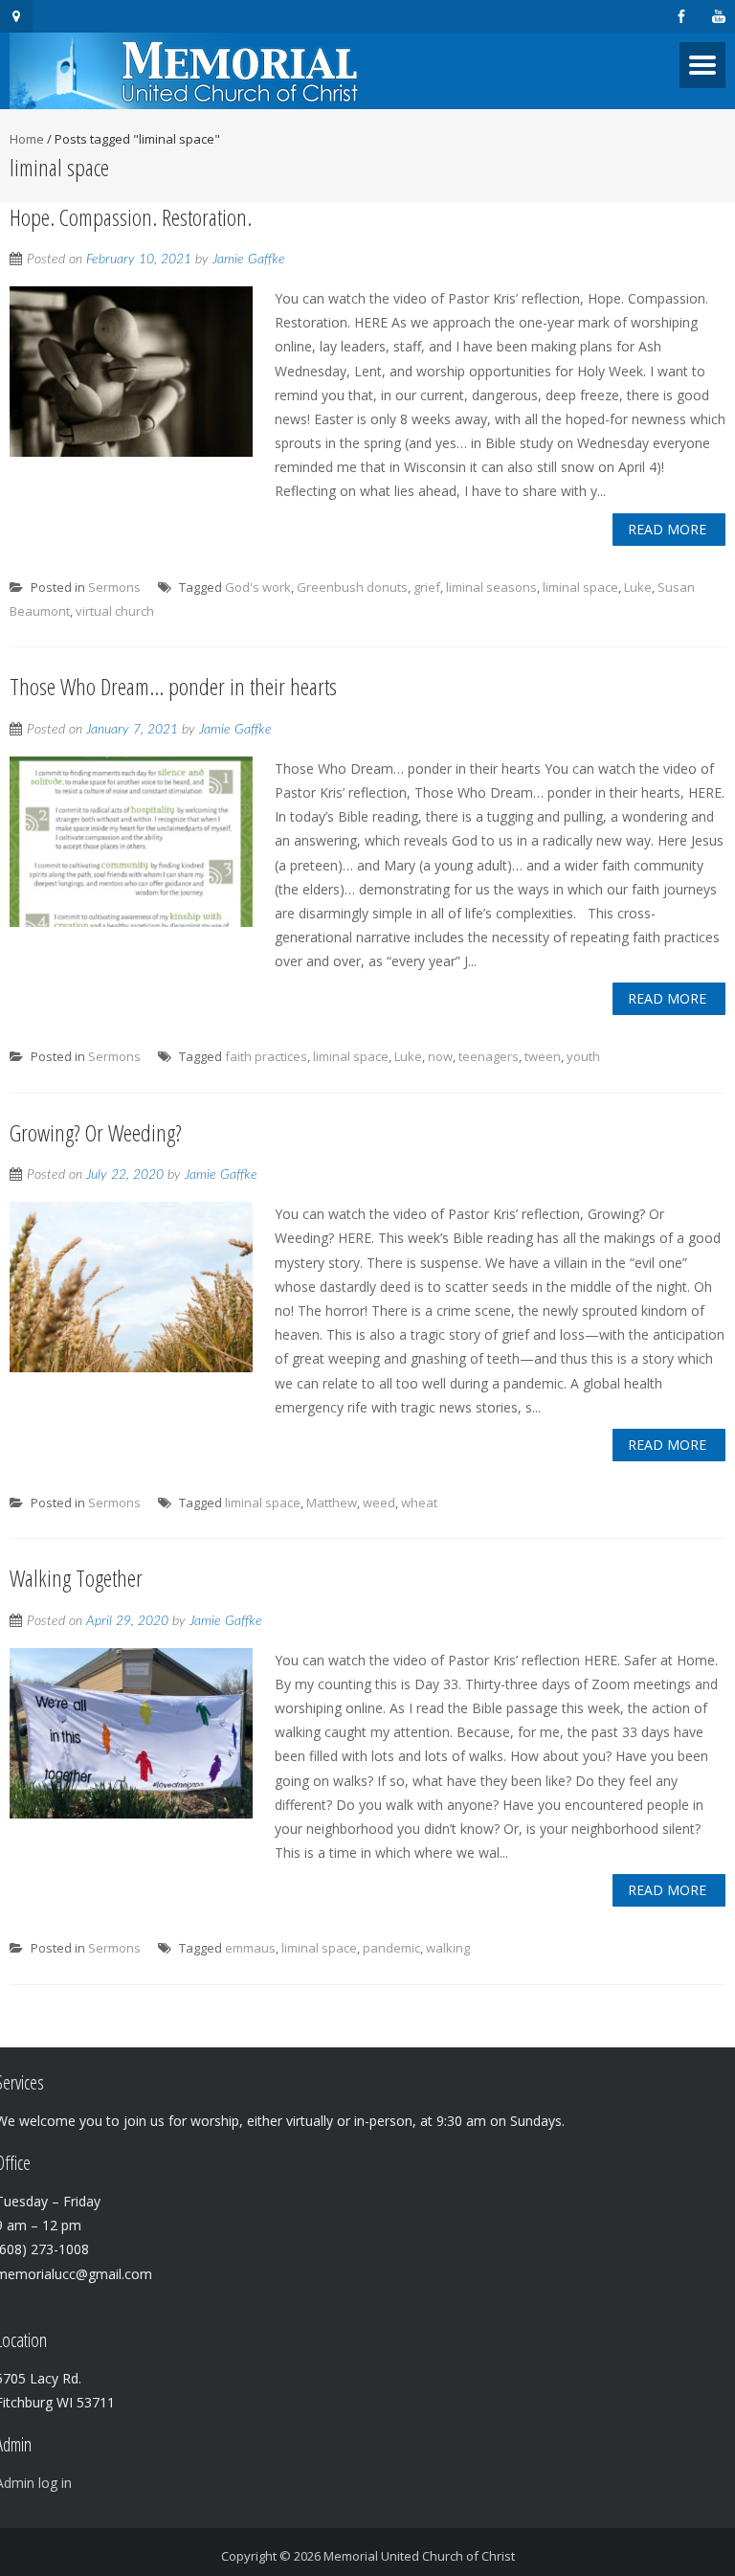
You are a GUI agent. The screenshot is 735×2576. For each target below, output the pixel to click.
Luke (638, 587)
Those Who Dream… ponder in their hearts (173, 686)
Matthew (332, 1503)
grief (427, 587)
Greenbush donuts (352, 587)
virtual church (115, 611)
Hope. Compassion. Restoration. (131, 217)
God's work (258, 587)
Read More (667, 529)
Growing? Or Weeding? (96, 1132)
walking (448, 1948)
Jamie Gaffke (249, 260)
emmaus (250, 1948)
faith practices (266, 1056)
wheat (419, 1503)
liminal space (580, 587)
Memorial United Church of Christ (419, 2556)
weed (379, 1503)
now (440, 1056)
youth (583, 1056)
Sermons (114, 587)
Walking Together (76, 1578)
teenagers (489, 1056)
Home (27, 139)
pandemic (391, 1948)
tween (543, 1056)
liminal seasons (491, 587)
